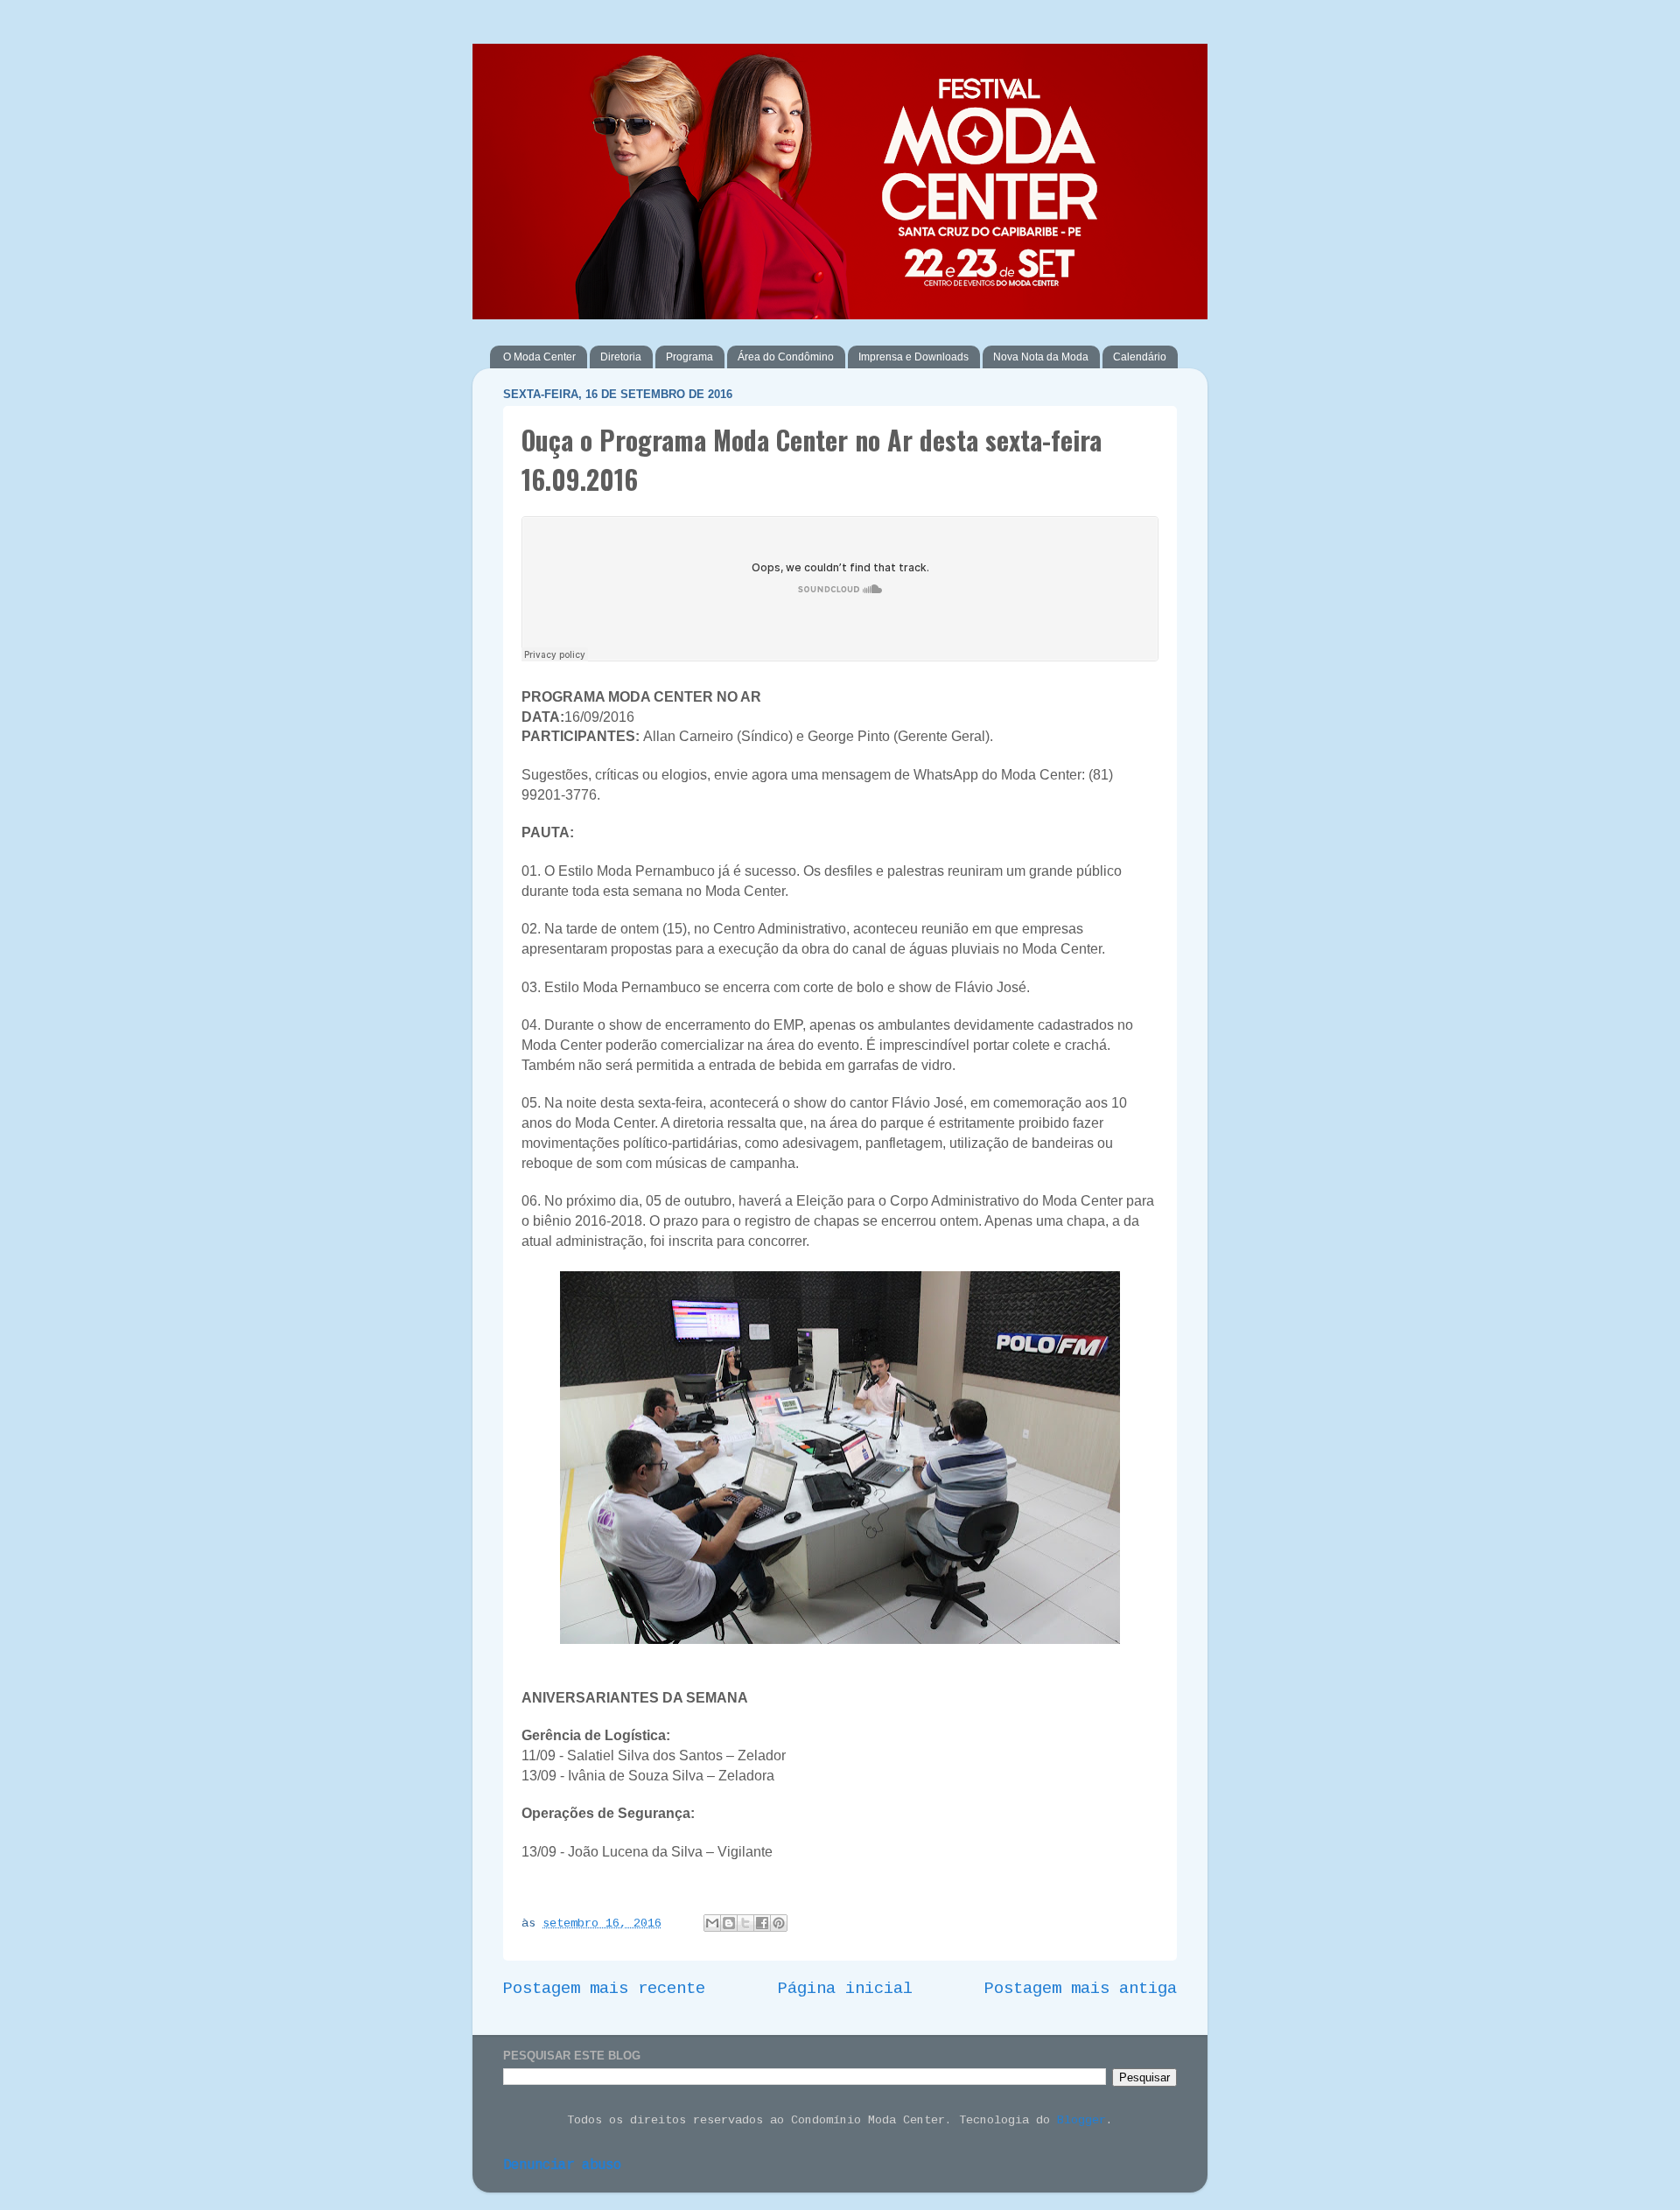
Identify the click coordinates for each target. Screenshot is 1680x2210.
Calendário (1140, 357)
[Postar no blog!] (729, 1923)
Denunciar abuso (562, 2165)
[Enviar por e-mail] (712, 1923)
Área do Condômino (786, 357)
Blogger (1081, 2120)
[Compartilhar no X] (745, 1923)
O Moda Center (539, 357)
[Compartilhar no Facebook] (762, 1923)
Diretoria (621, 357)
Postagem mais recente (604, 1989)
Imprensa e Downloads (913, 357)
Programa (689, 357)
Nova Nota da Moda (1041, 357)
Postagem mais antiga (1081, 1989)
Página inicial (845, 1989)
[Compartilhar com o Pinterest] (779, 1923)
